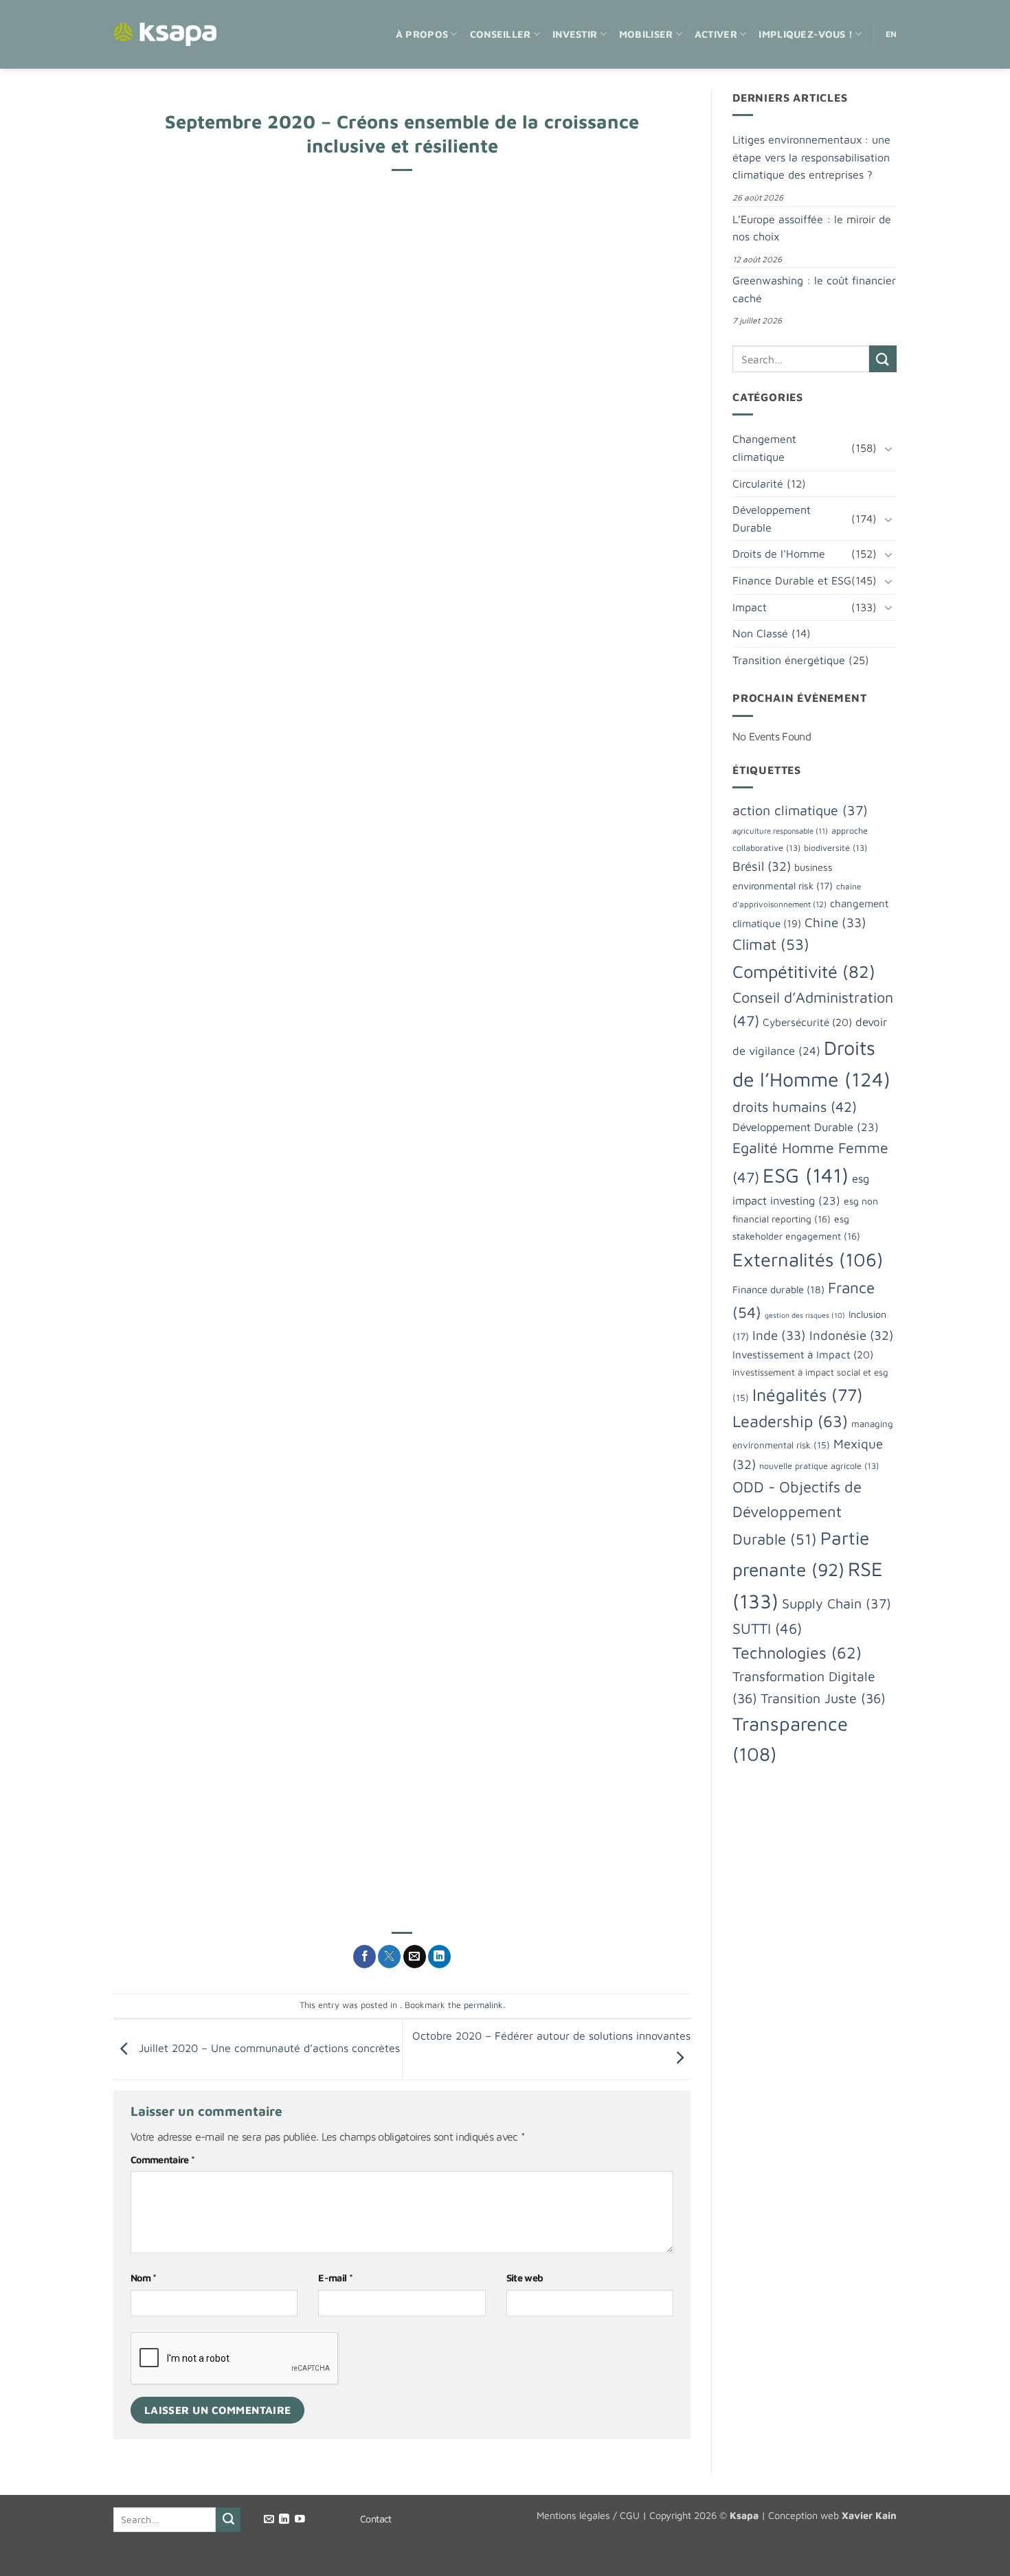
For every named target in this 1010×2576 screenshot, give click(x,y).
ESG (806, 1175)
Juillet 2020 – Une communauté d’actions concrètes (268, 2048)
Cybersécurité (807, 1022)
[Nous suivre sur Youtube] (300, 2520)
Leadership (790, 1421)
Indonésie (851, 1335)
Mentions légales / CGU (588, 2515)
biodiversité (835, 848)
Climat (771, 944)
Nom (144, 2278)
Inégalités (808, 1394)
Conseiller (501, 34)
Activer (716, 34)
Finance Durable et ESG (792, 580)
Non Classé (760, 633)
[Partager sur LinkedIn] (439, 1957)
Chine (835, 922)
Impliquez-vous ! (806, 34)
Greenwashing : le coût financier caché (814, 289)
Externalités (808, 1259)
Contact (376, 2519)
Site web (525, 2278)
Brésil (762, 866)
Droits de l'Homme (779, 554)
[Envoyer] (883, 359)
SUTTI (767, 1628)
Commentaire (162, 2159)
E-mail (335, 2278)
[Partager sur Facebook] (364, 1957)
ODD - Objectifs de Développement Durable (797, 1513)
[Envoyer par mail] (415, 1957)
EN (891, 34)
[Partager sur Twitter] (389, 1957)
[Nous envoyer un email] (269, 2520)
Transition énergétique (789, 660)
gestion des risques (805, 1315)
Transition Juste (823, 1698)
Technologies (797, 1652)
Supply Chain (837, 1603)
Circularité (758, 483)
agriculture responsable (780, 831)
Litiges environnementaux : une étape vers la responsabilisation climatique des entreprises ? (811, 157)
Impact (750, 607)
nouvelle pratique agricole (819, 1466)
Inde (779, 1335)
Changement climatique (764, 448)
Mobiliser (646, 34)
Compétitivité (804, 971)
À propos (422, 34)
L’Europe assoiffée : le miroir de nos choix (812, 228)
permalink (483, 2005)
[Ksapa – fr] (165, 35)
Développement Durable (772, 518)
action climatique (800, 810)
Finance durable (778, 1289)
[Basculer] (888, 448)
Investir (575, 34)
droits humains (795, 1106)
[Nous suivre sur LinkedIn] (284, 2520)
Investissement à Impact (803, 1354)
